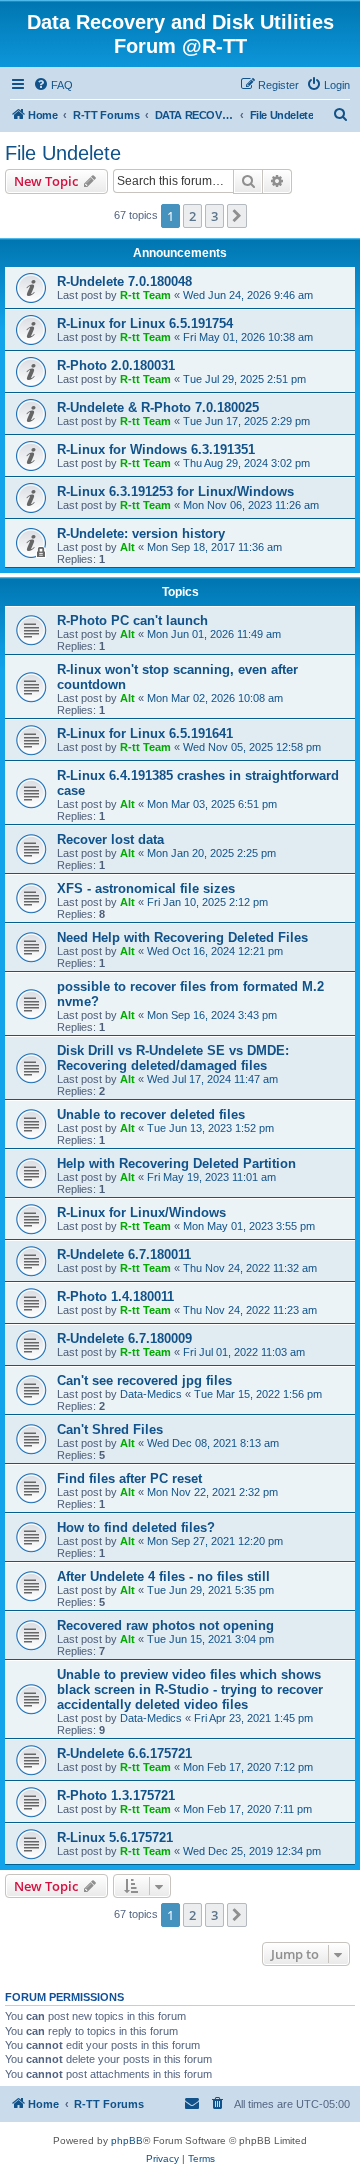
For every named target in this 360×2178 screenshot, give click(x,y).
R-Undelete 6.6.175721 (124, 1753)
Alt (127, 547)
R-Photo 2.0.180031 (116, 365)
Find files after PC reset (129, 1478)
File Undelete (63, 153)
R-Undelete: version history (141, 533)
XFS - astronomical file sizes (146, 888)
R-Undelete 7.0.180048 (124, 281)
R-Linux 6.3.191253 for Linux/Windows (175, 491)
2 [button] (192, 216)
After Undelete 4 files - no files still (163, 1576)
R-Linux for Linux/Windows (141, 1212)
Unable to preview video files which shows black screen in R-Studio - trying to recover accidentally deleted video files (190, 1689)
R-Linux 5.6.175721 (115, 1837)
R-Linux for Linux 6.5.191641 (145, 733)
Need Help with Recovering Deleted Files (182, 937)
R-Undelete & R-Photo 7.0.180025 (158, 407)
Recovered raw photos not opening (165, 1625)
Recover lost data (110, 839)
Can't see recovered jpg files (144, 1380)
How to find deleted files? (136, 1527)
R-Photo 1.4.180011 (115, 1296)
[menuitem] (53, 85)
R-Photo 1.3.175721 (116, 1795)
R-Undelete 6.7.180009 (124, 1338)
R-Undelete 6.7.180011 (124, 1254)
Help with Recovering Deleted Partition (176, 1163)
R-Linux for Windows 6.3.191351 (156, 449)
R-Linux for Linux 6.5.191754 (145, 323)
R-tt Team (145, 295)
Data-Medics (151, 1394)
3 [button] (214, 216)
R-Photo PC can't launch (132, 620)
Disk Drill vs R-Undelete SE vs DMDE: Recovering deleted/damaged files (173, 1058)
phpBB (127, 2140)
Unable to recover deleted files (151, 1114)
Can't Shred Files (110, 1429)
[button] (237, 216)
